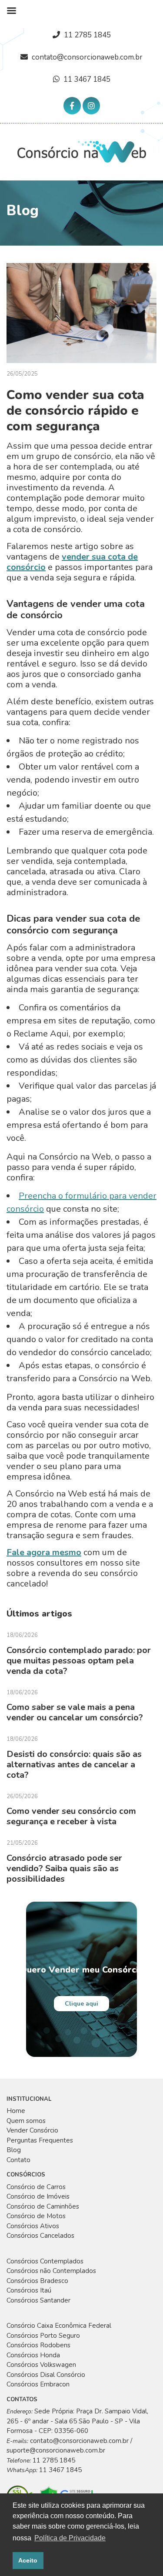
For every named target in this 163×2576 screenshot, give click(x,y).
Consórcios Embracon (38, 2384)
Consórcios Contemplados (45, 2261)
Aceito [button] (28, 2560)
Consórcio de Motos (36, 2216)
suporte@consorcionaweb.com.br (56, 2450)
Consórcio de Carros (36, 2187)
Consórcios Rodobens (38, 2345)
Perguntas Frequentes (40, 2140)
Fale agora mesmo (44, 1552)
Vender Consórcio (32, 2130)
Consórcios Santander (38, 2300)
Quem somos (26, 2121)
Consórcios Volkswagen (41, 2365)
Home (16, 2111)
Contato (18, 2160)
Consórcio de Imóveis (38, 2196)
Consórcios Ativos (33, 2226)
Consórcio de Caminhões (43, 2206)
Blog (14, 2150)
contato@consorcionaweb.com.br (87, 57)
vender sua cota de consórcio (72, 562)
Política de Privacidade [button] (70, 2538)
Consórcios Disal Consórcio (46, 2375)
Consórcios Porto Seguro (43, 2336)
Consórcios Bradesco (37, 2281)
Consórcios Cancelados (40, 2236)
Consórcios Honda (33, 2355)
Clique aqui (81, 2004)
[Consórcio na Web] (82, 151)
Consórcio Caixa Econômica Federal (59, 2326)
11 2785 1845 (87, 35)
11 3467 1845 (87, 79)
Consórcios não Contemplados (51, 2271)
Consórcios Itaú (29, 2290)
